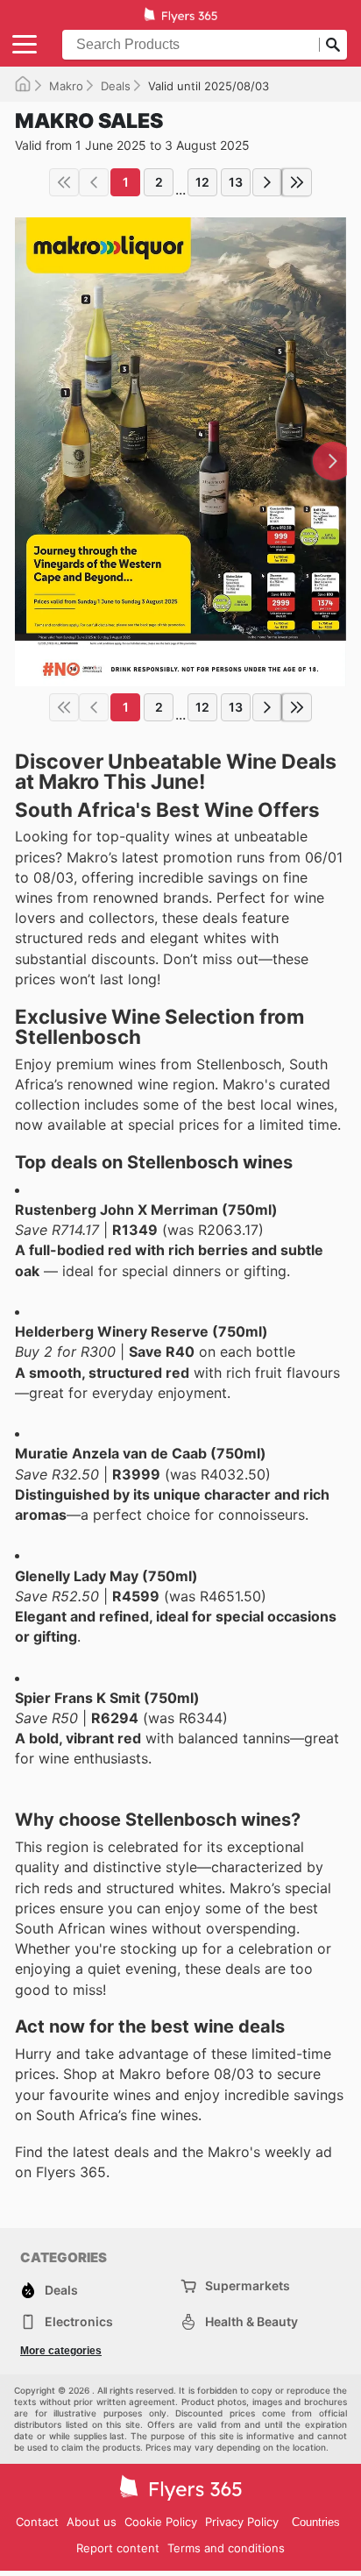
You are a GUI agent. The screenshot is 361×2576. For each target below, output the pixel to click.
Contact (37, 2522)
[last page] (297, 182)
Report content (118, 2548)
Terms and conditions (226, 2548)
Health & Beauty (251, 2321)
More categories (61, 2351)
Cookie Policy (161, 2522)
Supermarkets (248, 2285)
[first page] (64, 182)
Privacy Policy (242, 2522)
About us (92, 2522)
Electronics (79, 2321)
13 (236, 182)
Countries (316, 2522)
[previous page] (94, 182)
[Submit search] (333, 45)
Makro (66, 86)
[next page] (267, 182)
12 (202, 182)
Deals (116, 86)
